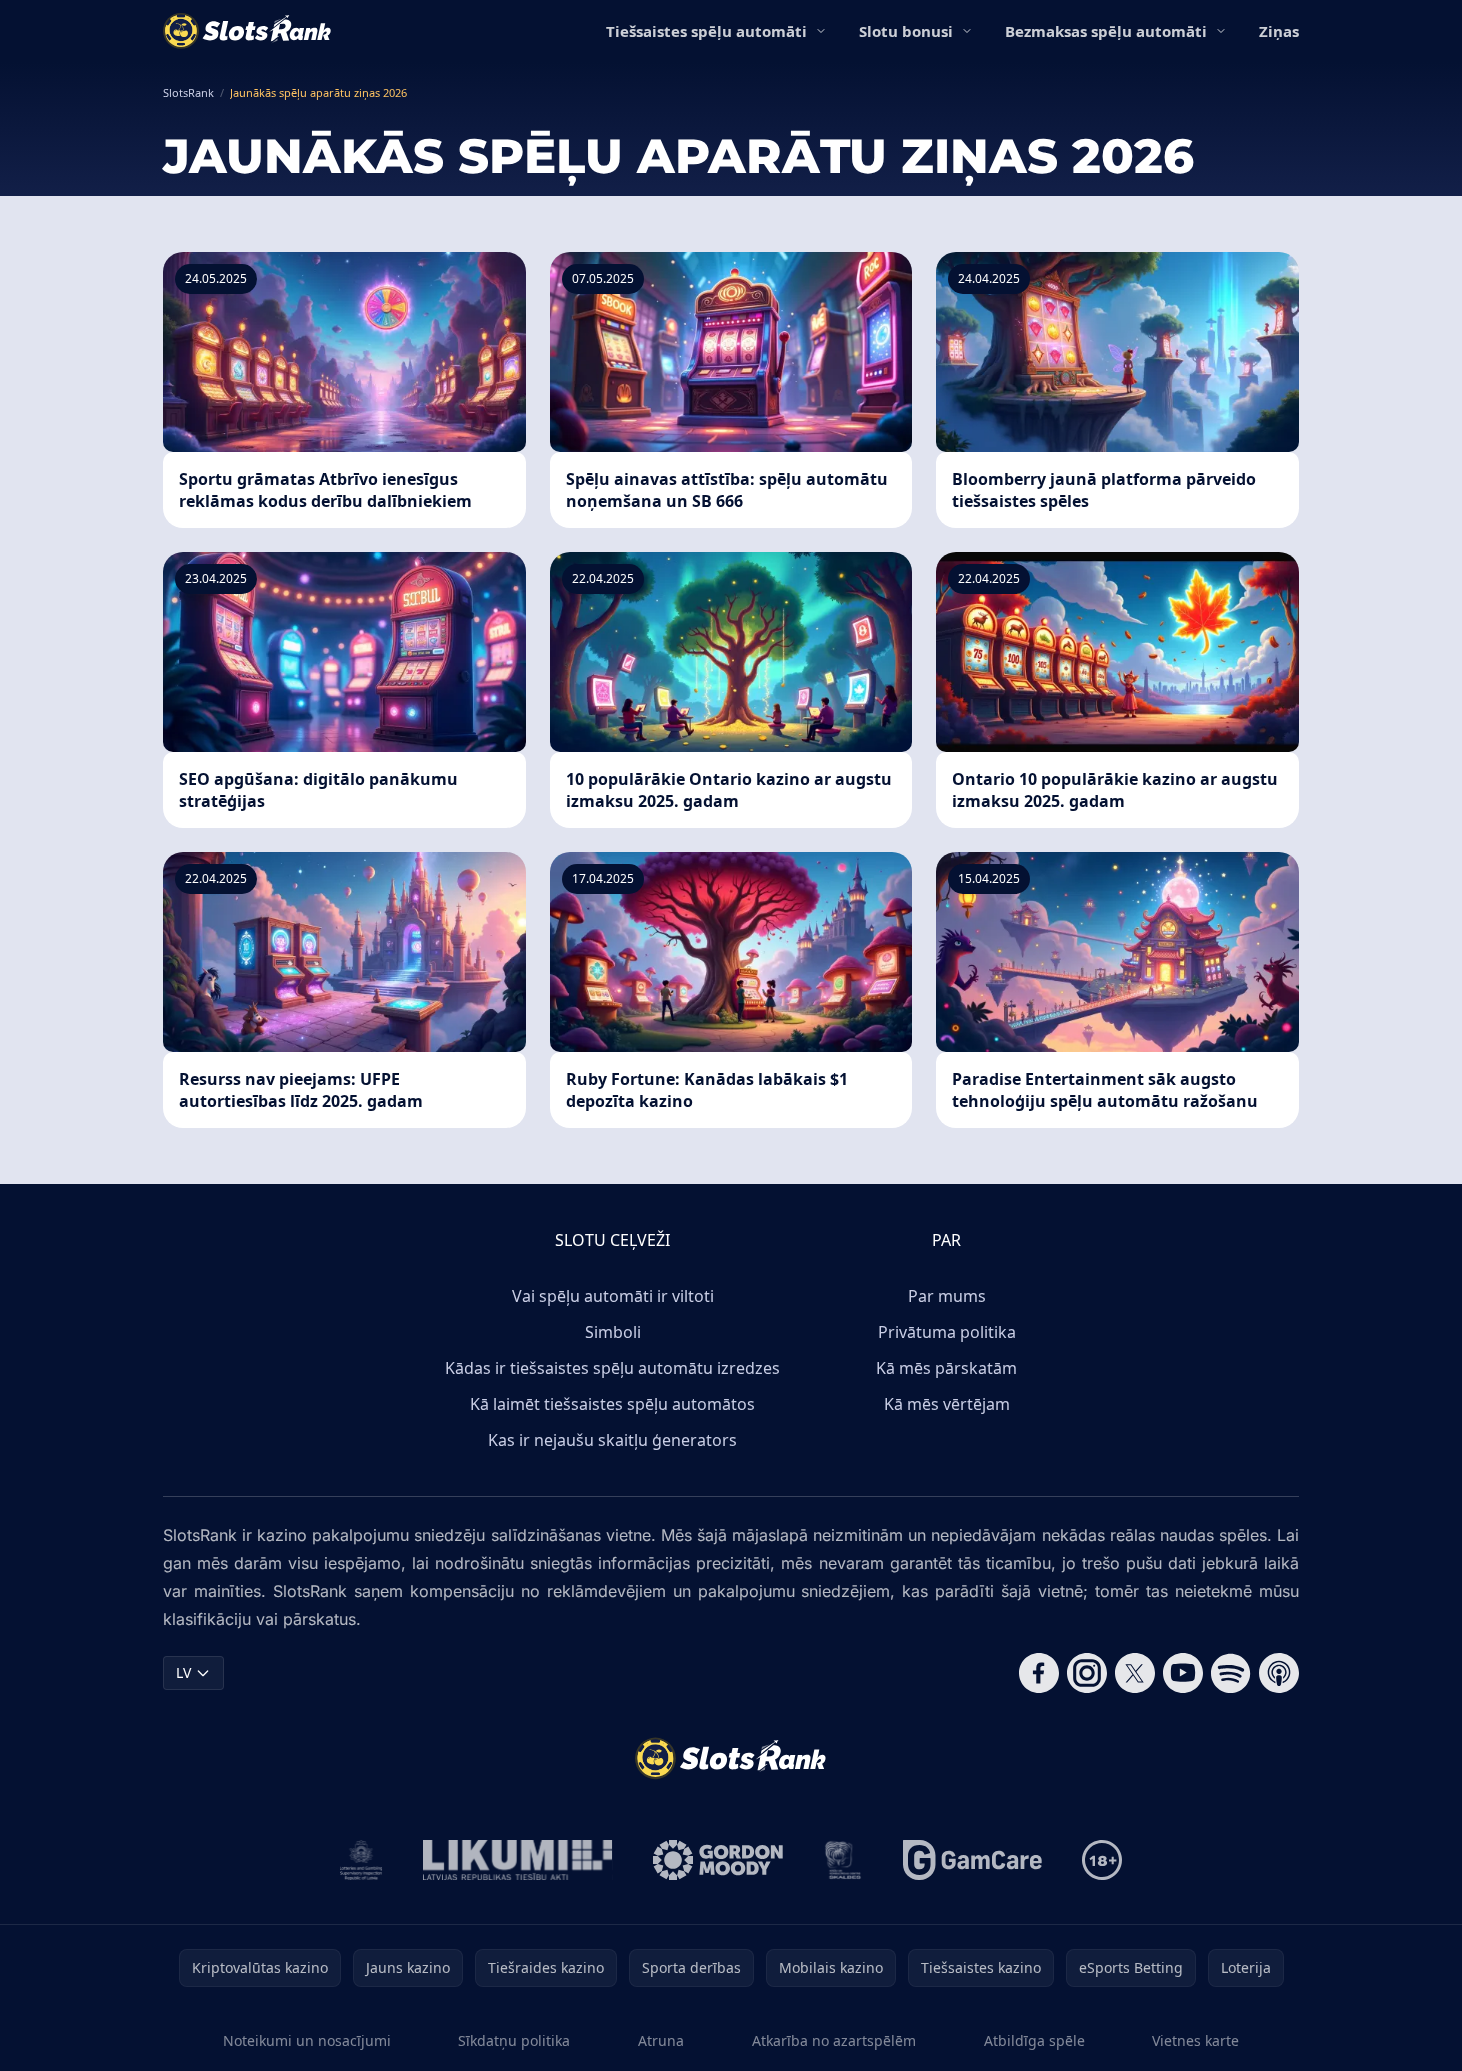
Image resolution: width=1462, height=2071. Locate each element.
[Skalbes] (843, 1860)
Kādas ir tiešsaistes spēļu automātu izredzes (612, 1368)
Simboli (613, 1332)
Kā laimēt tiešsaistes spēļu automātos (612, 1404)
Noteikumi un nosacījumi (307, 2040)
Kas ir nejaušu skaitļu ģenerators (612, 1440)
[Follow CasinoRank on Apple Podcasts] (1279, 1673)
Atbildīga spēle (1034, 2040)
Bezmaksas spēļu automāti (1106, 31)
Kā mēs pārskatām (946, 1368)
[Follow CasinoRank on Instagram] (1087, 1673)
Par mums (947, 1296)
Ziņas (1279, 31)
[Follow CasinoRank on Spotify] (1231, 1673)
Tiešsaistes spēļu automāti (706, 31)
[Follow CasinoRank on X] (1135, 1673)
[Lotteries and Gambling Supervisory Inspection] (361, 1860)
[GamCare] (972, 1860)
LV (183, 1672)
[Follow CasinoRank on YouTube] (1183, 1673)
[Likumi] (518, 1860)
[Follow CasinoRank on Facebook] (1039, 1673)
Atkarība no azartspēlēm (834, 2040)
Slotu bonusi (906, 31)
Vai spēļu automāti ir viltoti (613, 1296)
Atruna (661, 2040)
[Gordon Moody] (718, 1860)
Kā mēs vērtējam (947, 1404)
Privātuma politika (947, 1332)
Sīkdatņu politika (514, 2040)
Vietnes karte (1195, 2040)
